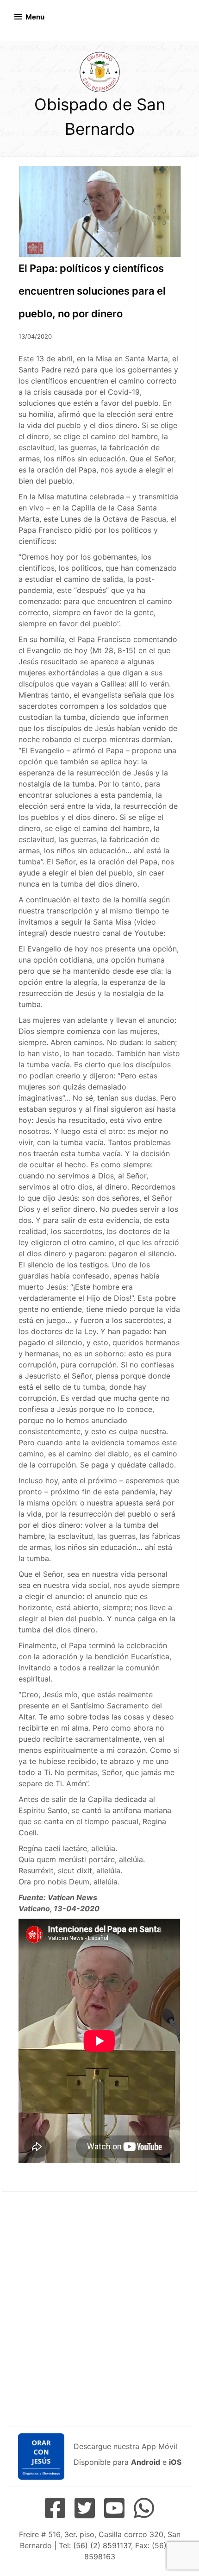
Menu (35, 17)
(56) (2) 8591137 (102, 2545)
